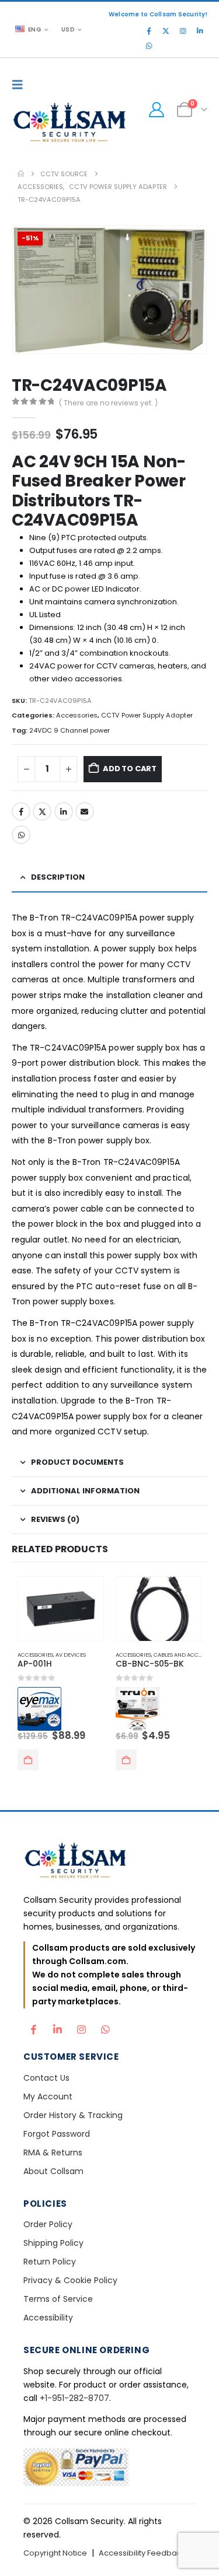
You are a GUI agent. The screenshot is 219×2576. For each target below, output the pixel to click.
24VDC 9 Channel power (69, 730)
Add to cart (130, 769)
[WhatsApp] (149, 46)
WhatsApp (21, 835)
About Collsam (53, 2171)
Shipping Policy (53, 2243)
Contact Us (46, 2078)
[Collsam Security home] (109, 1862)
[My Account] (156, 110)
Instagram (81, 2027)
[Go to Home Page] (21, 174)
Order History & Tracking (73, 2115)
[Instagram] (183, 31)
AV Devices (71, 1655)
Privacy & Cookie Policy (70, 2280)
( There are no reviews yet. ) (108, 403)
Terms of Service (58, 2299)
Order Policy (48, 2224)
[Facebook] (149, 31)
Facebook (21, 811)
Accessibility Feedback (142, 2553)
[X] (166, 31)
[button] (20, 85)
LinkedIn (64, 811)
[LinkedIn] (200, 31)
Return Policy (50, 2262)
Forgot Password (57, 2134)
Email (85, 811)
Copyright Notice (55, 2553)
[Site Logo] (70, 124)
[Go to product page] (61, 1609)
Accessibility (48, 2318)
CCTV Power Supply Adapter (147, 715)
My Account (48, 2096)
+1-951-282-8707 (74, 2398)
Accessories (77, 715)
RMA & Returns (53, 2152)
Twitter (42, 811)
